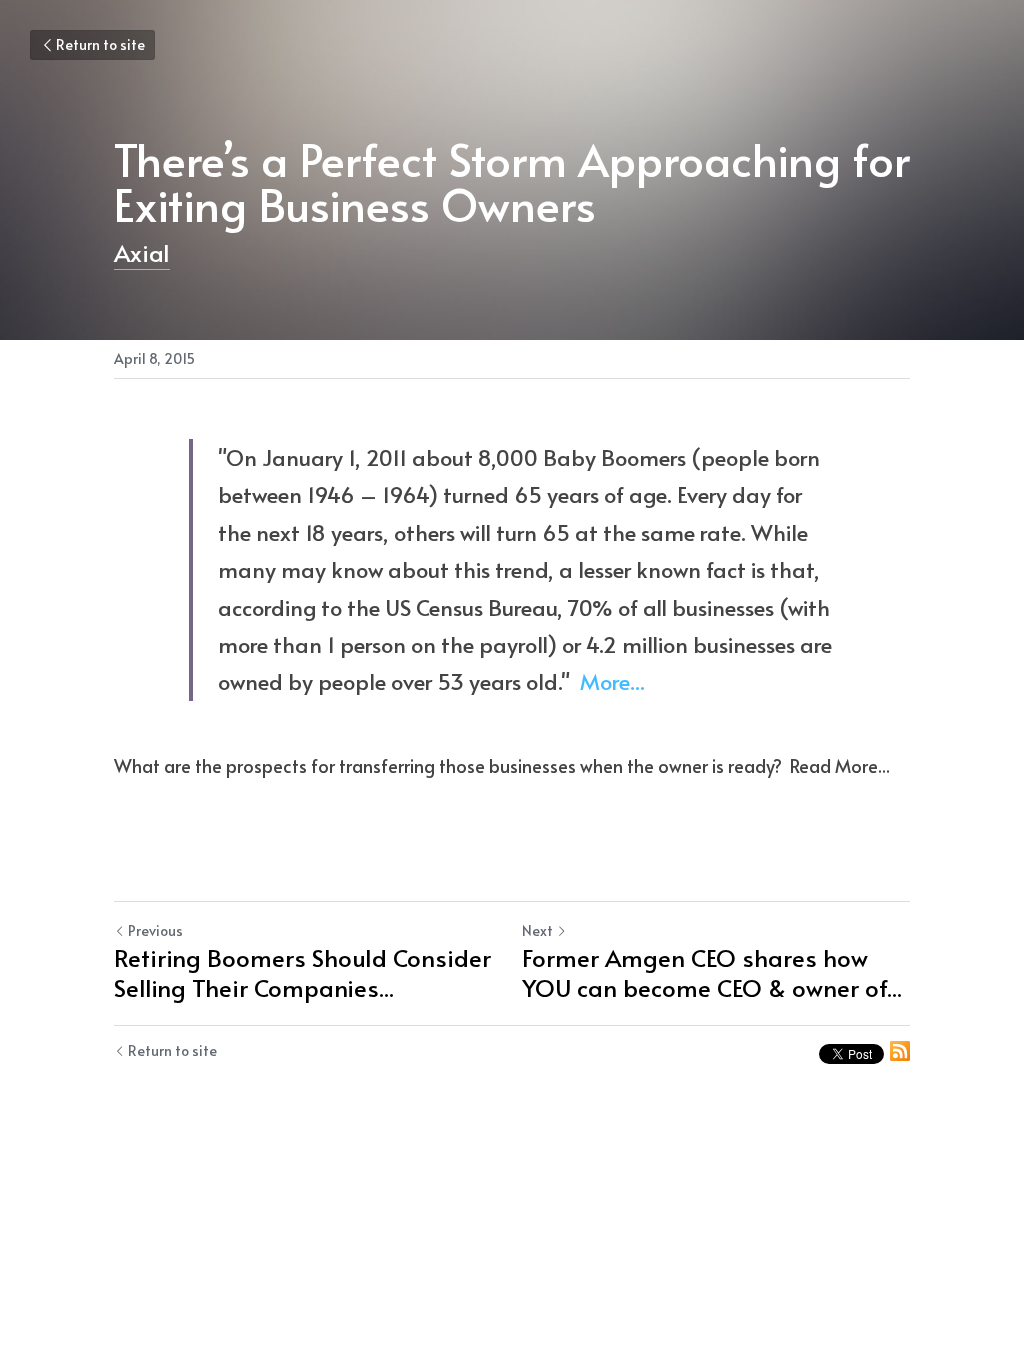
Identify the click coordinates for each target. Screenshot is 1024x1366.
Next (537, 930)
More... (612, 681)
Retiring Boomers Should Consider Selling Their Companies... (302, 973)
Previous (155, 930)
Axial (142, 252)
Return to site (100, 44)
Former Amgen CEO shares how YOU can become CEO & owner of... (712, 973)
